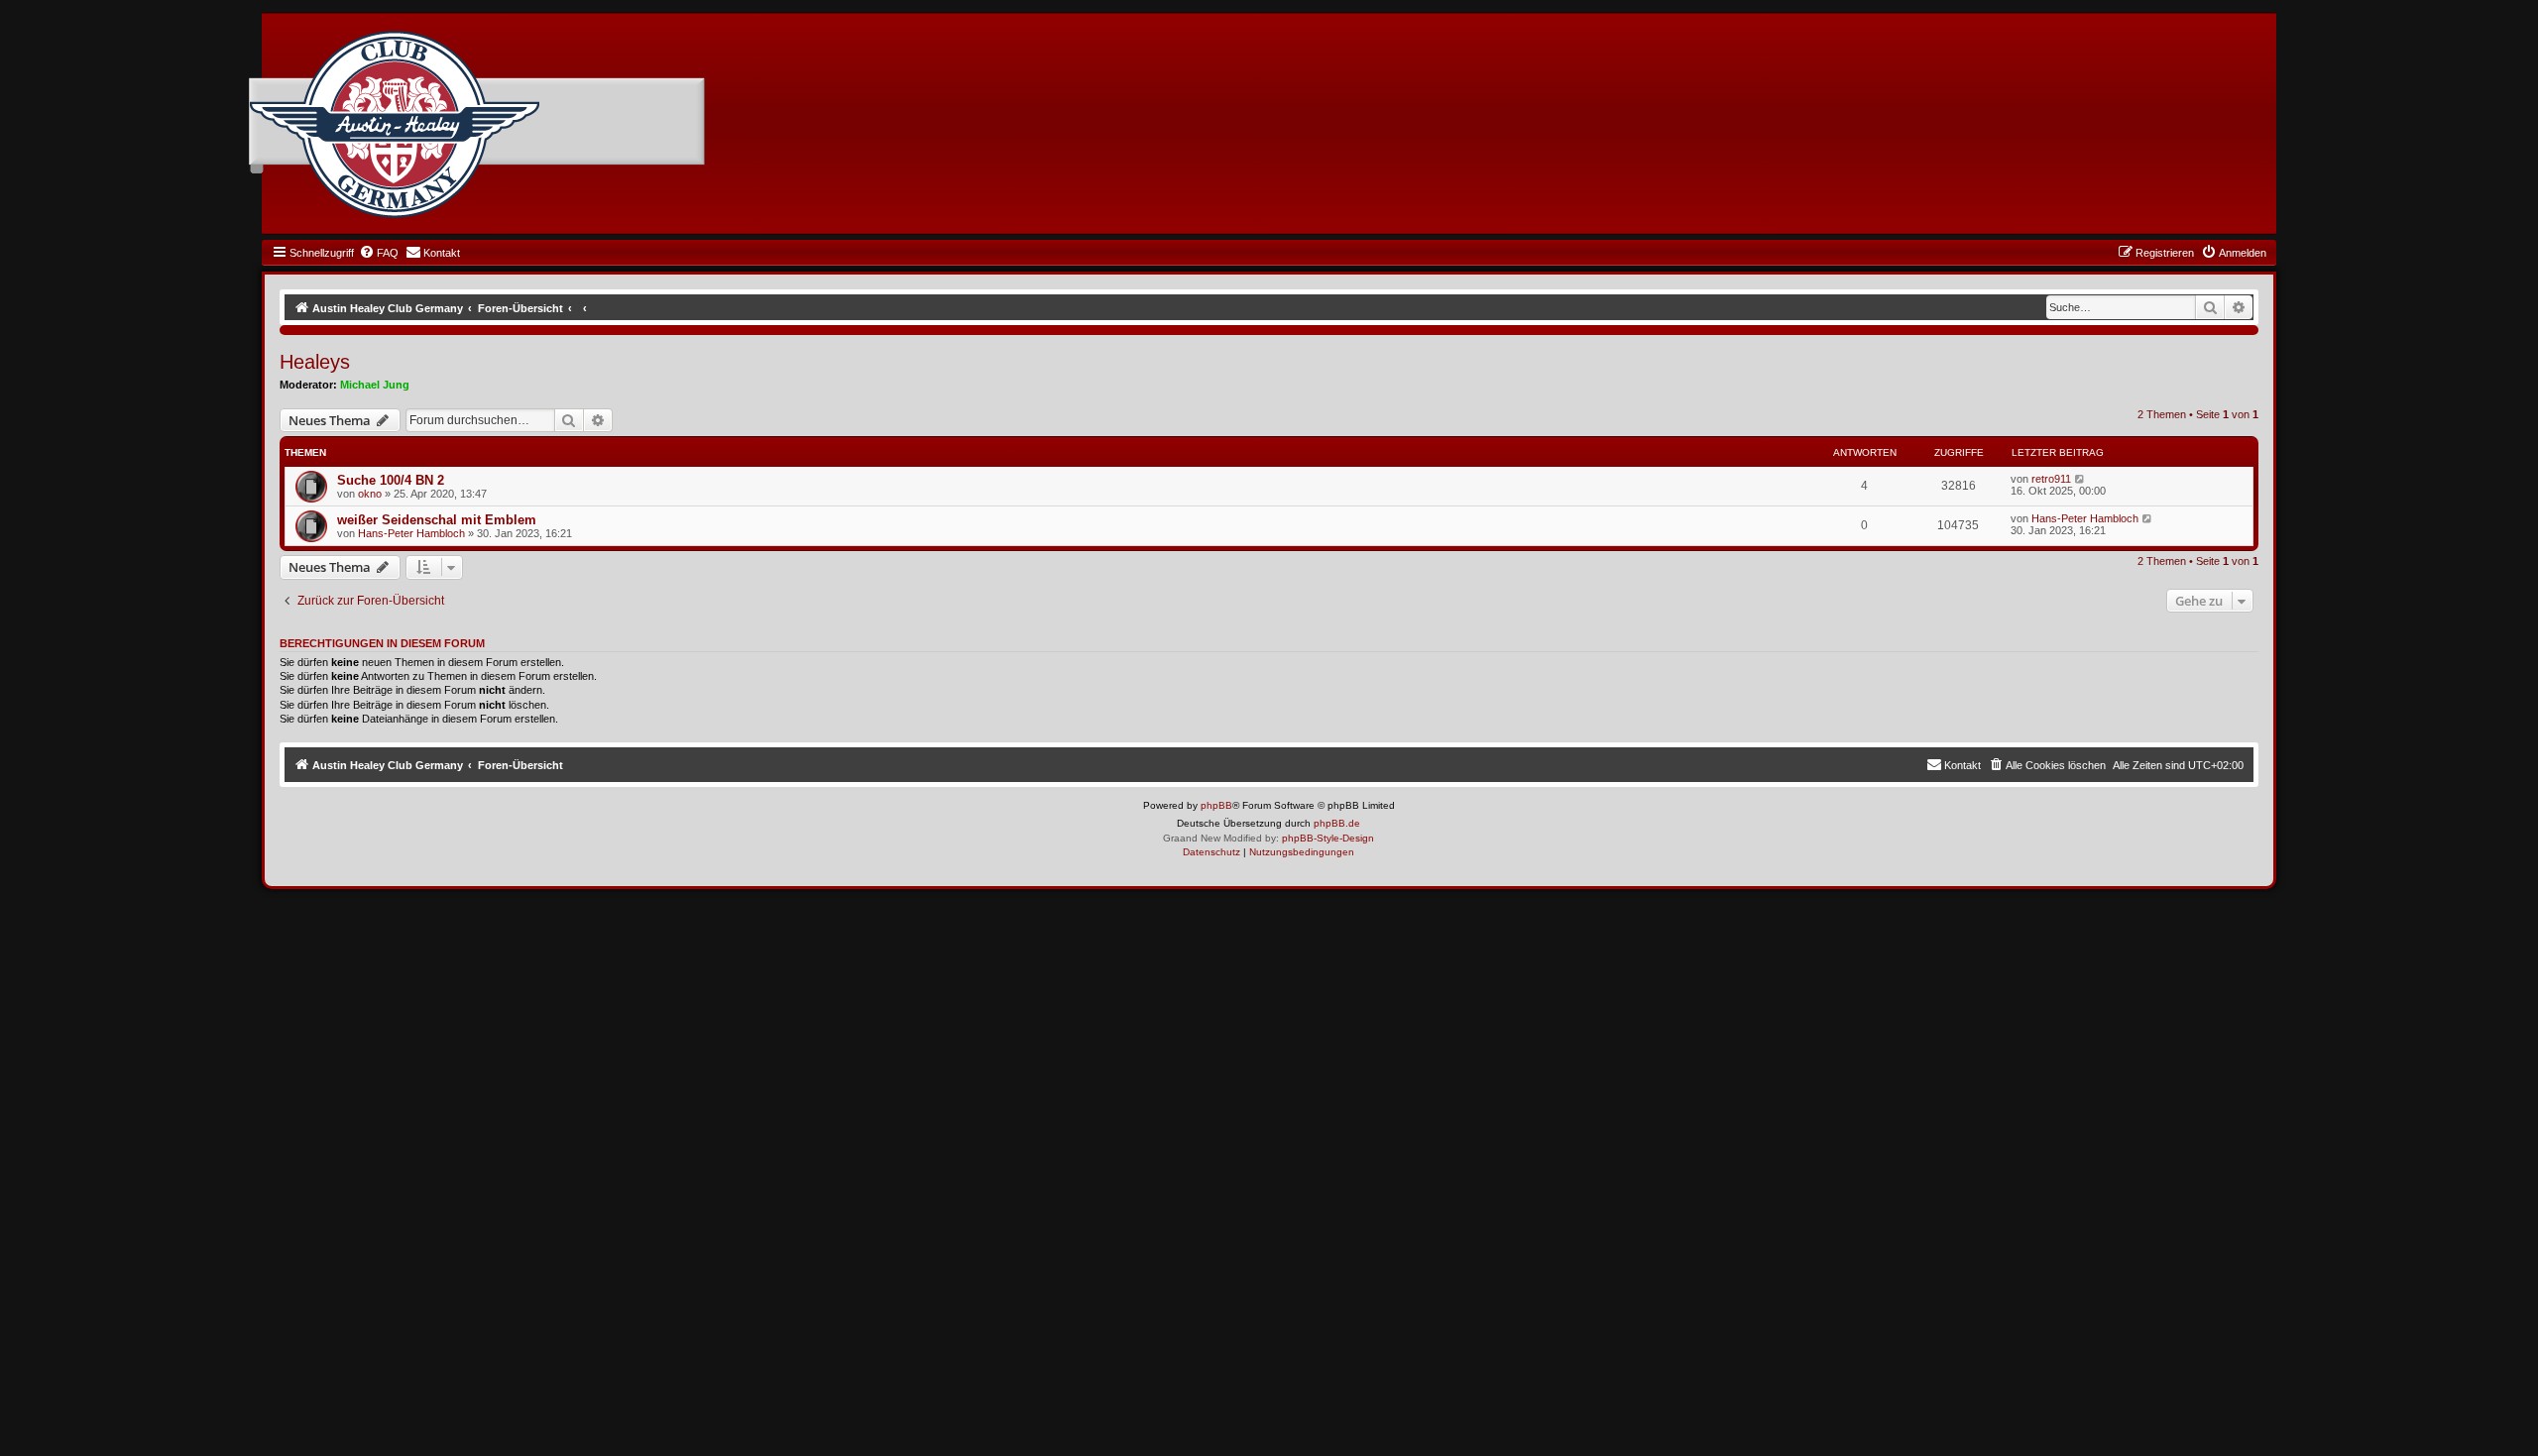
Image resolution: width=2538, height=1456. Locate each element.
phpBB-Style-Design (1328, 838)
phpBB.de (1337, 823)
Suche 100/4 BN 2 (391, 480)
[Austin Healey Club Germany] (395, 125)
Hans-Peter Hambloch (411, 533)
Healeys (315, 362)
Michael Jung (375, 385)
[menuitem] (379, 253)
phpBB (1216, 805)
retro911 (2051, 479)
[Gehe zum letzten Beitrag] (2080, 479)
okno (370, 494)
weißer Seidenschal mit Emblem (437, 520)
